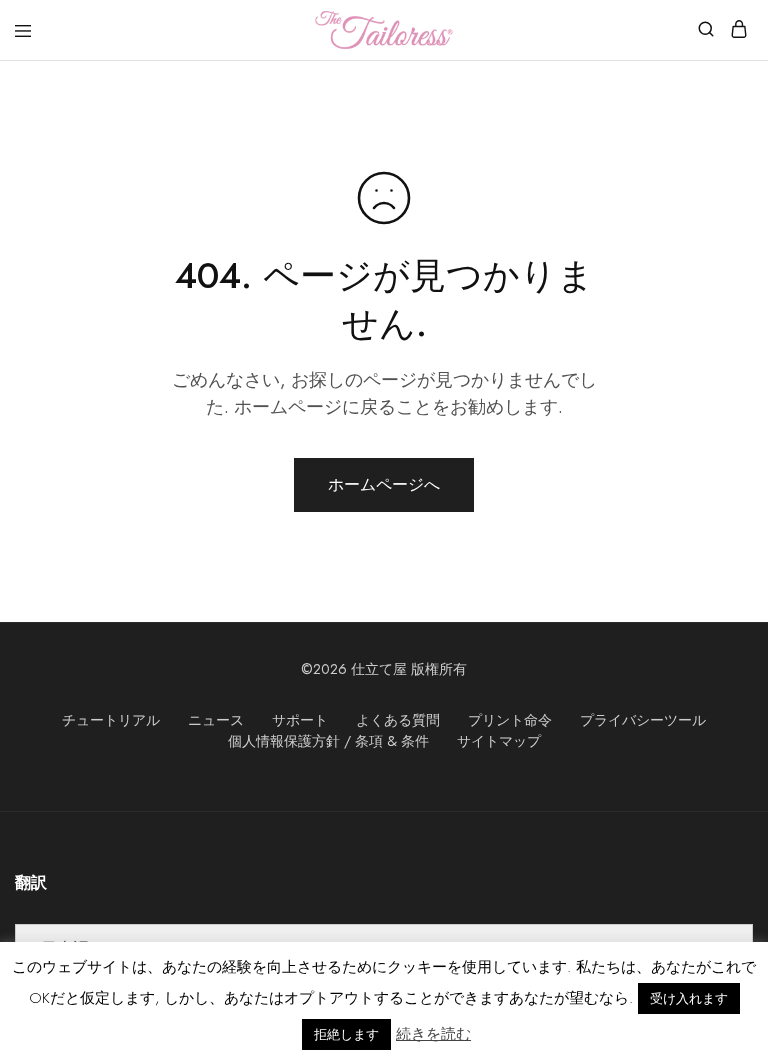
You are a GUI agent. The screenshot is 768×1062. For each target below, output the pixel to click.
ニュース (216, 720)
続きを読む (433, 1034)
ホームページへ (384, 484)
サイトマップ (499, 741)
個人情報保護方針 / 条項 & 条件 (328, 741)
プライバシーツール (643, 720)
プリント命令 (510, 720)
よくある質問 (398, 720)
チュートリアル (111, 720)
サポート (300, 720)
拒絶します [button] (346, 1034)
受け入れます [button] (689, 998)
